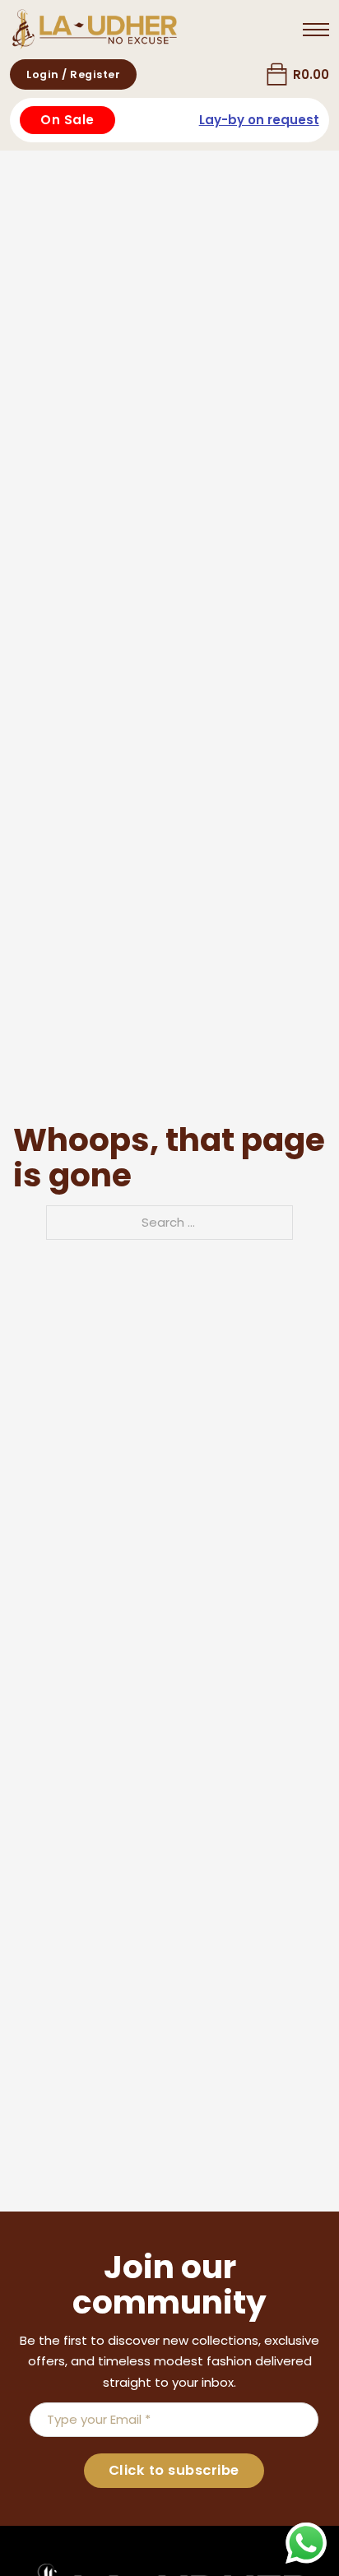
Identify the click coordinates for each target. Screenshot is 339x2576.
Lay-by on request (259, 120)
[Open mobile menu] (316, 30)
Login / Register (73, 74)
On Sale (67, 120)
